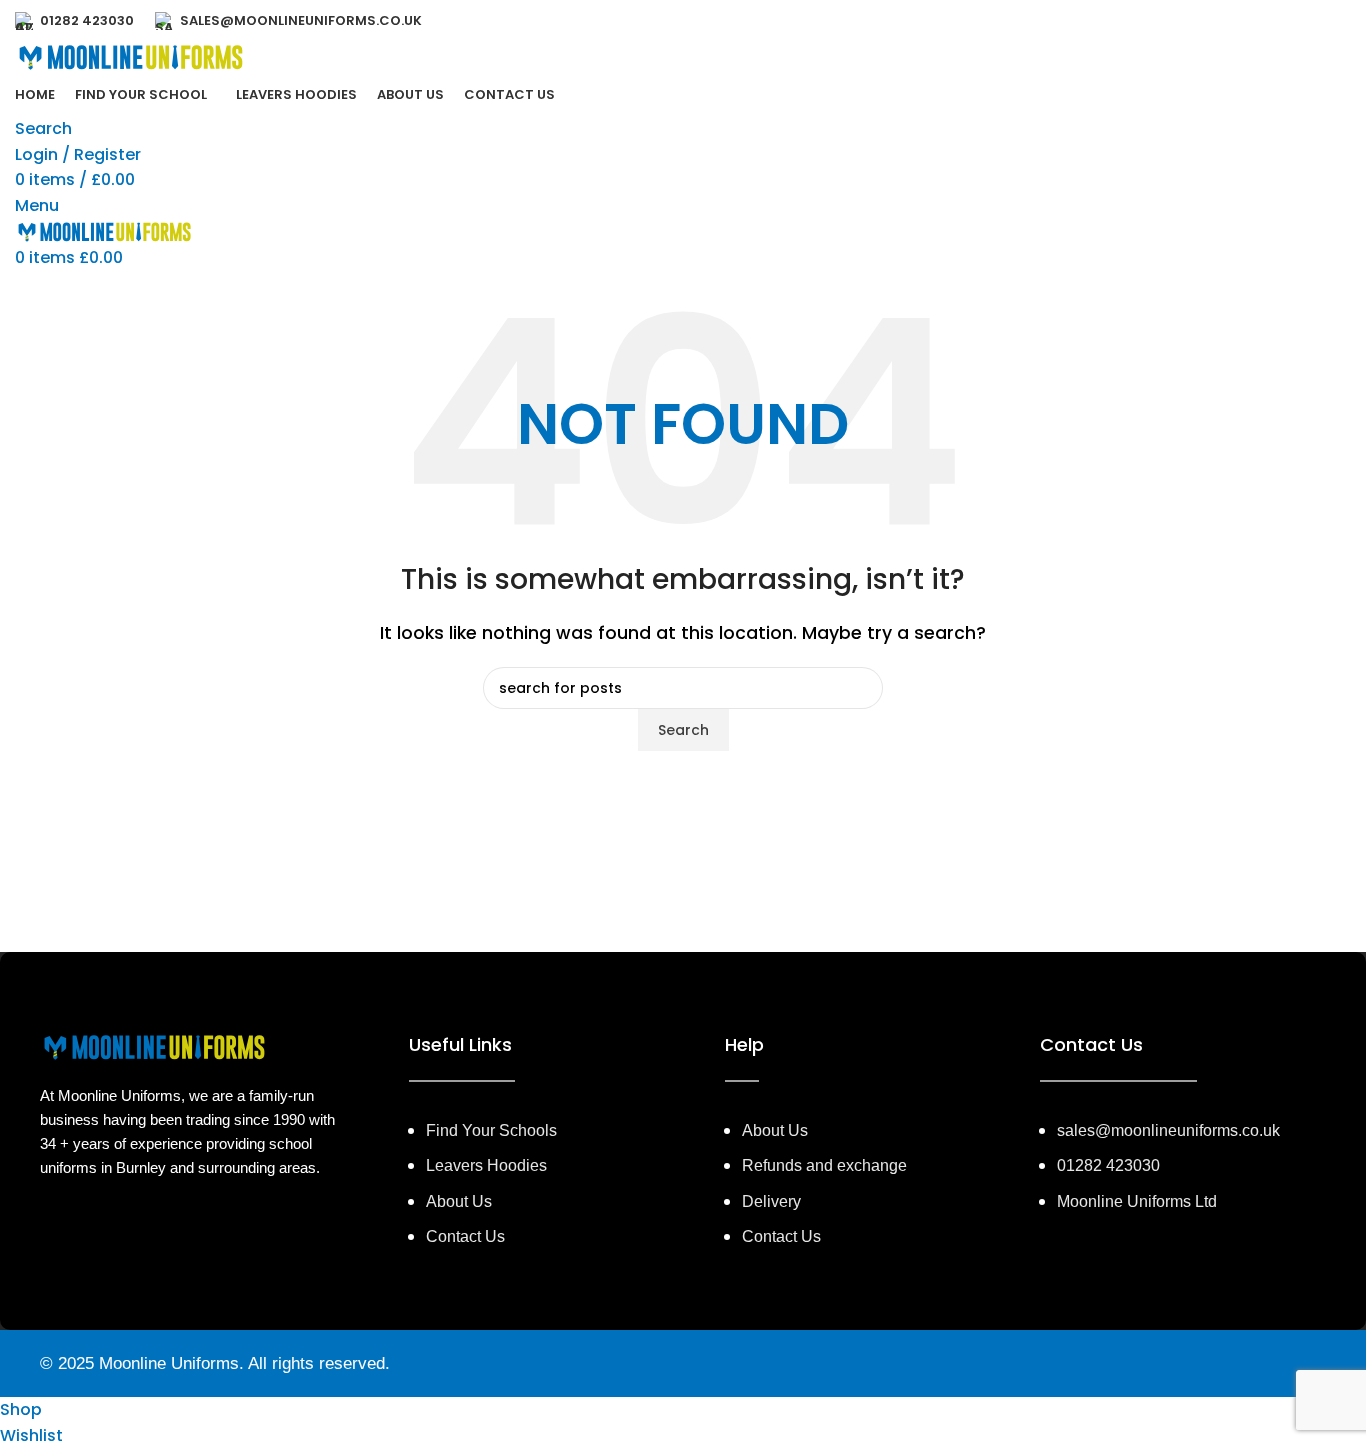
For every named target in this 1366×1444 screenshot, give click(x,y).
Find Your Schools (491, 1130)
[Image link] (155, 1047)
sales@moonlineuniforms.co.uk (1168, 1130)
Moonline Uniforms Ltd (1137, 1201)
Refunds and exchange (824, 1165)
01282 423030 (1108, 1165)
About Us (775, 1130)
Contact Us (781, 1236)
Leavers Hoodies (486, 1165)
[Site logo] (131, 57)
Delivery (771, 1201)
